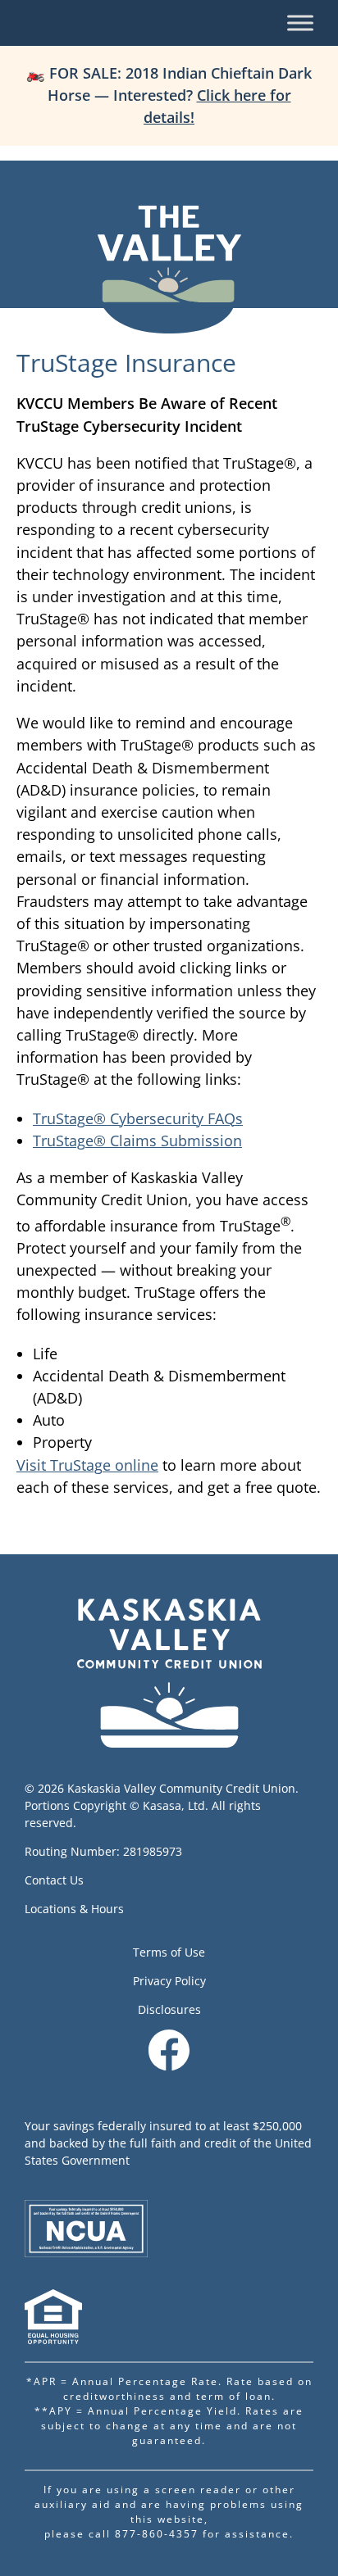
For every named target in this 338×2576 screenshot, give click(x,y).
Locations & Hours (74, 1909)
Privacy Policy (169, 1981)
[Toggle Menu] (300, 23)
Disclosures (169, 2009)
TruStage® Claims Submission (137, 1141)
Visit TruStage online (87, 1465)
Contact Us (54, 1880)
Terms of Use (169, 1952)
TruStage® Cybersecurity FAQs (138, 1118)
